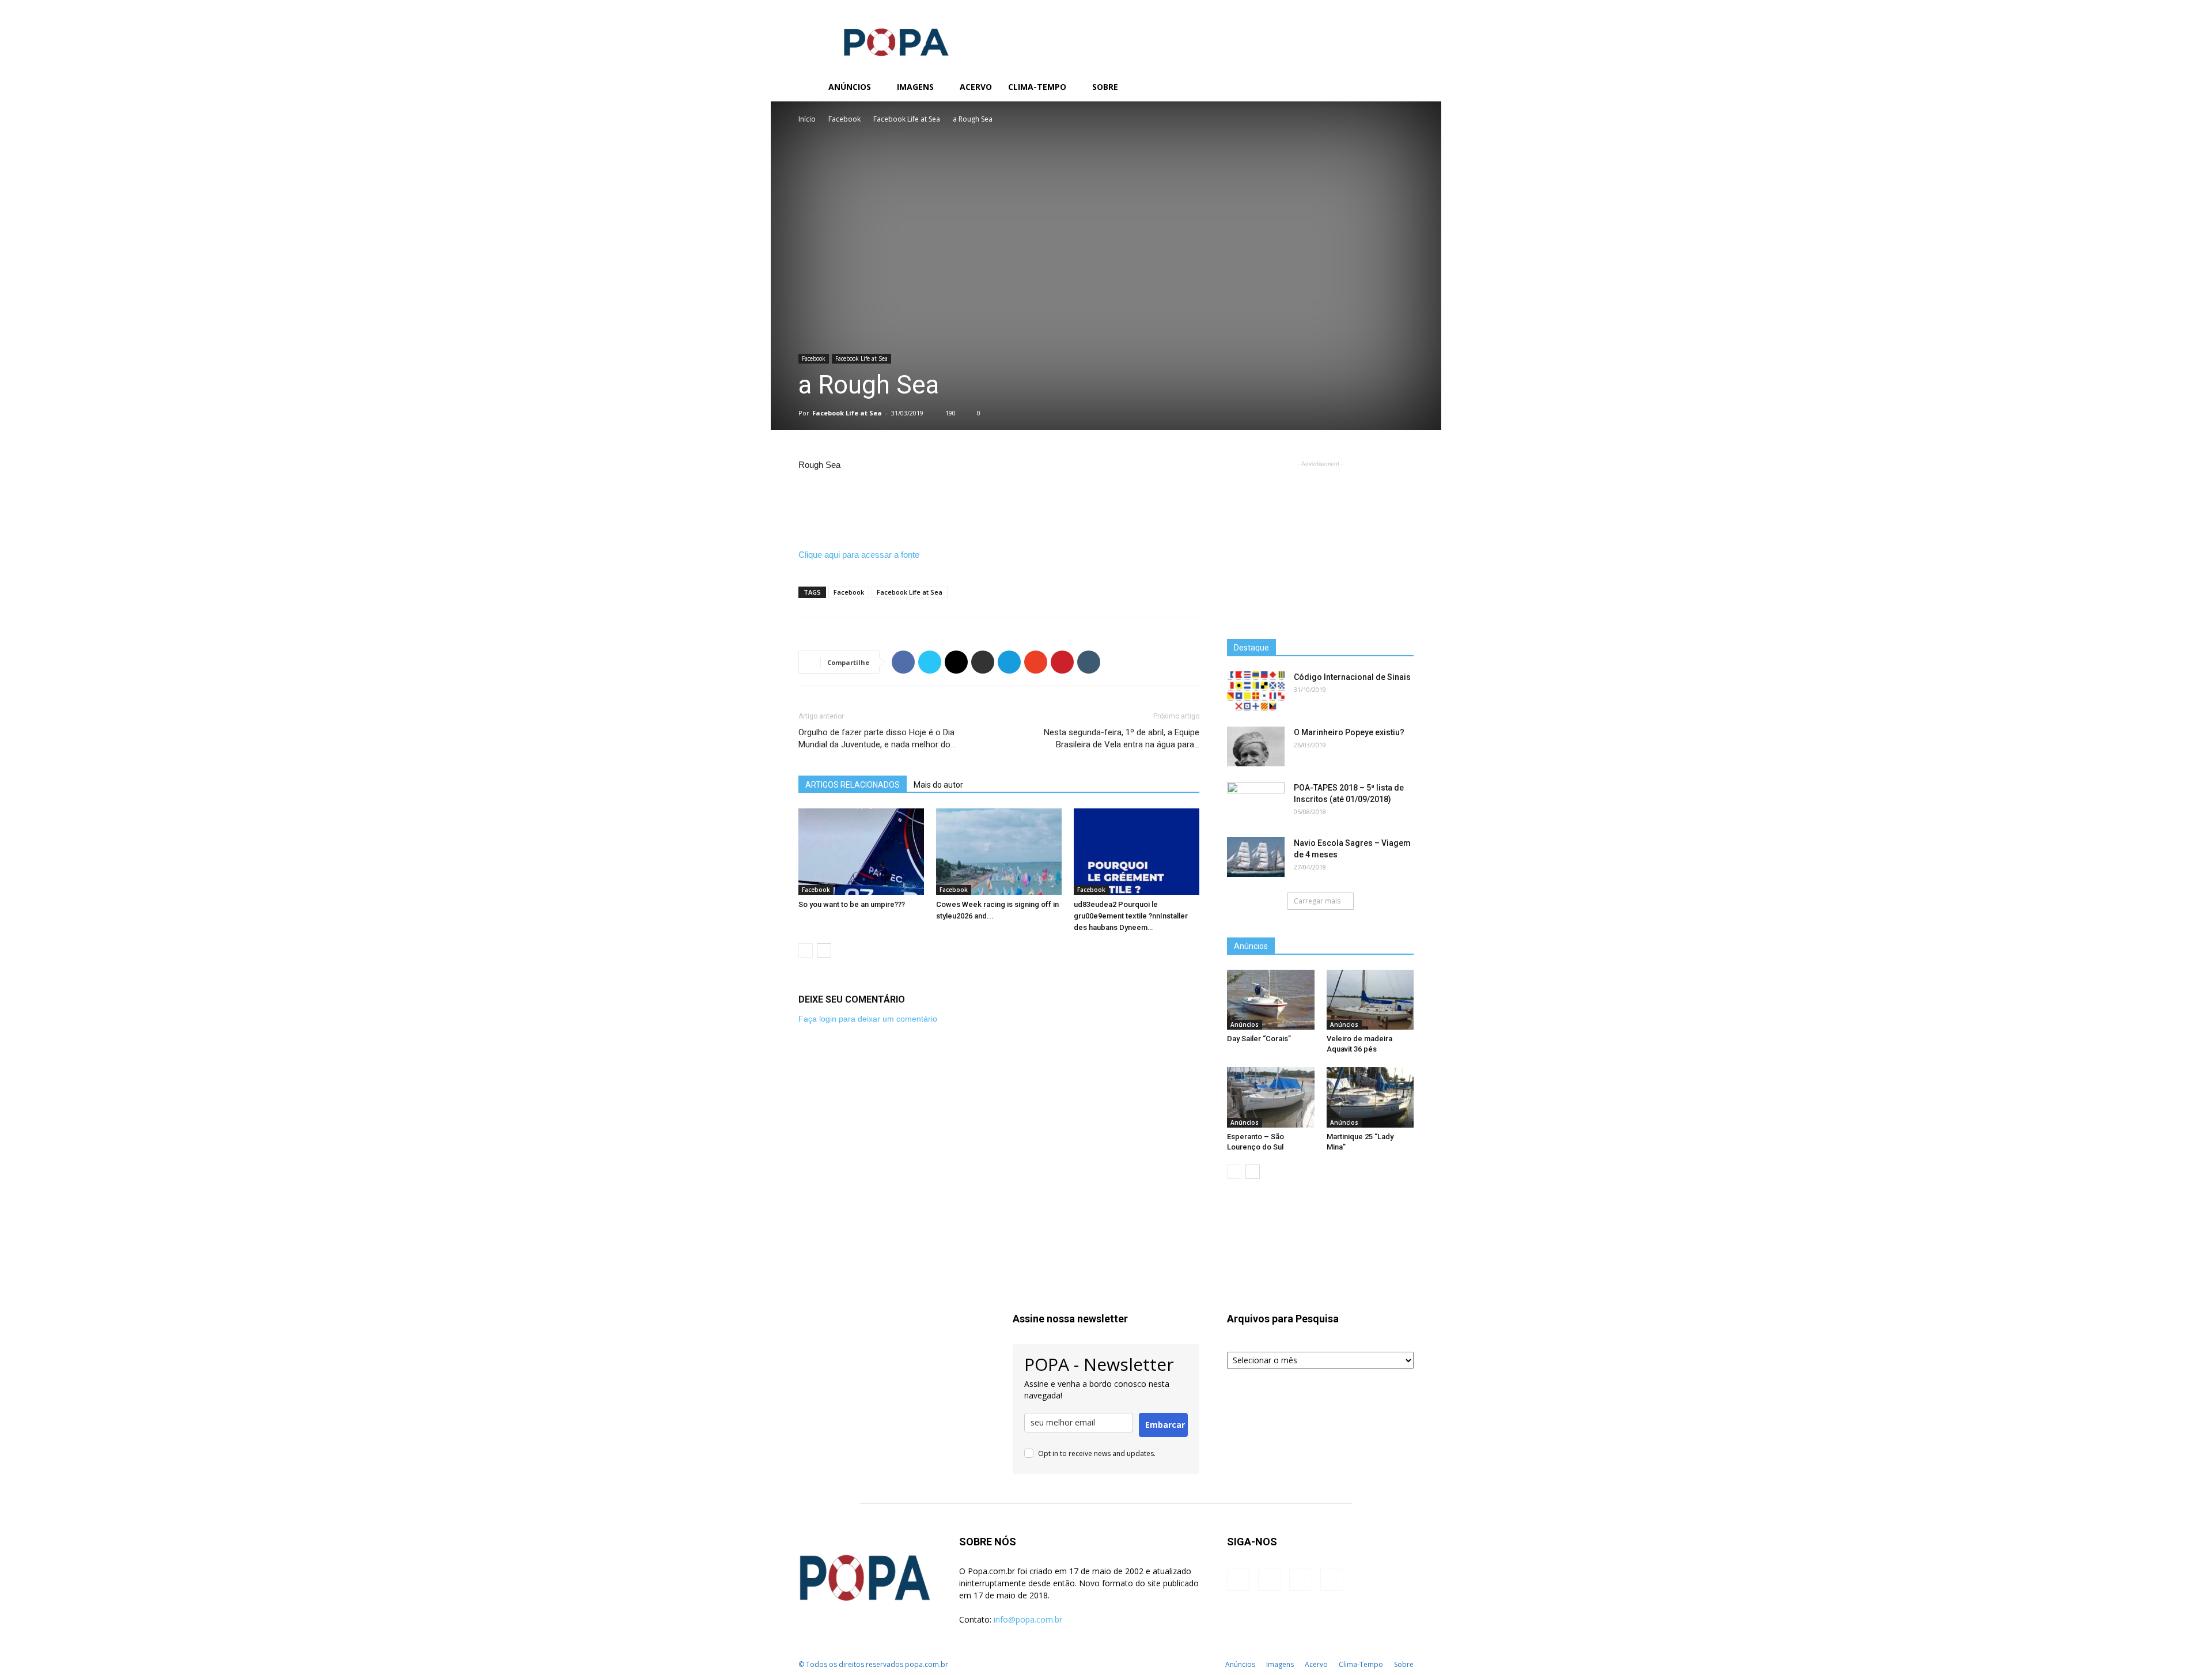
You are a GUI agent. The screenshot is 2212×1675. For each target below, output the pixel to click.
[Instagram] (1335, 87)
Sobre (1105, 87)
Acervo (976, 87)
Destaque (1251, 648)
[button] (1400, 88)
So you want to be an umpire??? (852, 904)
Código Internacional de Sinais (1352, 677)
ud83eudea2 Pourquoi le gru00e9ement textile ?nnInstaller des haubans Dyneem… (1131, 916)
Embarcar (1165, 1425)
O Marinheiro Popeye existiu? (1349, 732)
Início (807, 119)
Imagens (915, 87)
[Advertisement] (1204, 42)
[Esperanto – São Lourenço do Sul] (1271, 1097)
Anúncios (850, 87)
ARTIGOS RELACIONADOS (853, 785)
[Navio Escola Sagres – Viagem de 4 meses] (1256, 857)
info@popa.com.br (1028, 1619)
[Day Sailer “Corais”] (1271, 1000)
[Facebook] (1316, 87)
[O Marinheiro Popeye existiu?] (1256, 746)
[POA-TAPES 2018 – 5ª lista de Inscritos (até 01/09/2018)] (1256, 802)
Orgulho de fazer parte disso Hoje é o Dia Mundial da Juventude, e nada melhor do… (877, 738)
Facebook (844, 119)
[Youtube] (1374, 87)
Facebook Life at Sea (907, 119)
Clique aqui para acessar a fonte (859, 555)
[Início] (809, 87)
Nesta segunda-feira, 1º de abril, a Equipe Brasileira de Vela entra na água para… (1122, 738)
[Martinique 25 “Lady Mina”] (1370, 1097)
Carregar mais (1317, 901)
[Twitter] (1355, 87)
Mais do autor (938, 785)
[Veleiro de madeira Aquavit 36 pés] (1370, 1000)
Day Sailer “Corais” (1259, 1039)
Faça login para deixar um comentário (868, 1019)
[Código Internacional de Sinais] (1256, 691)
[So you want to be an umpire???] (861, 852)
